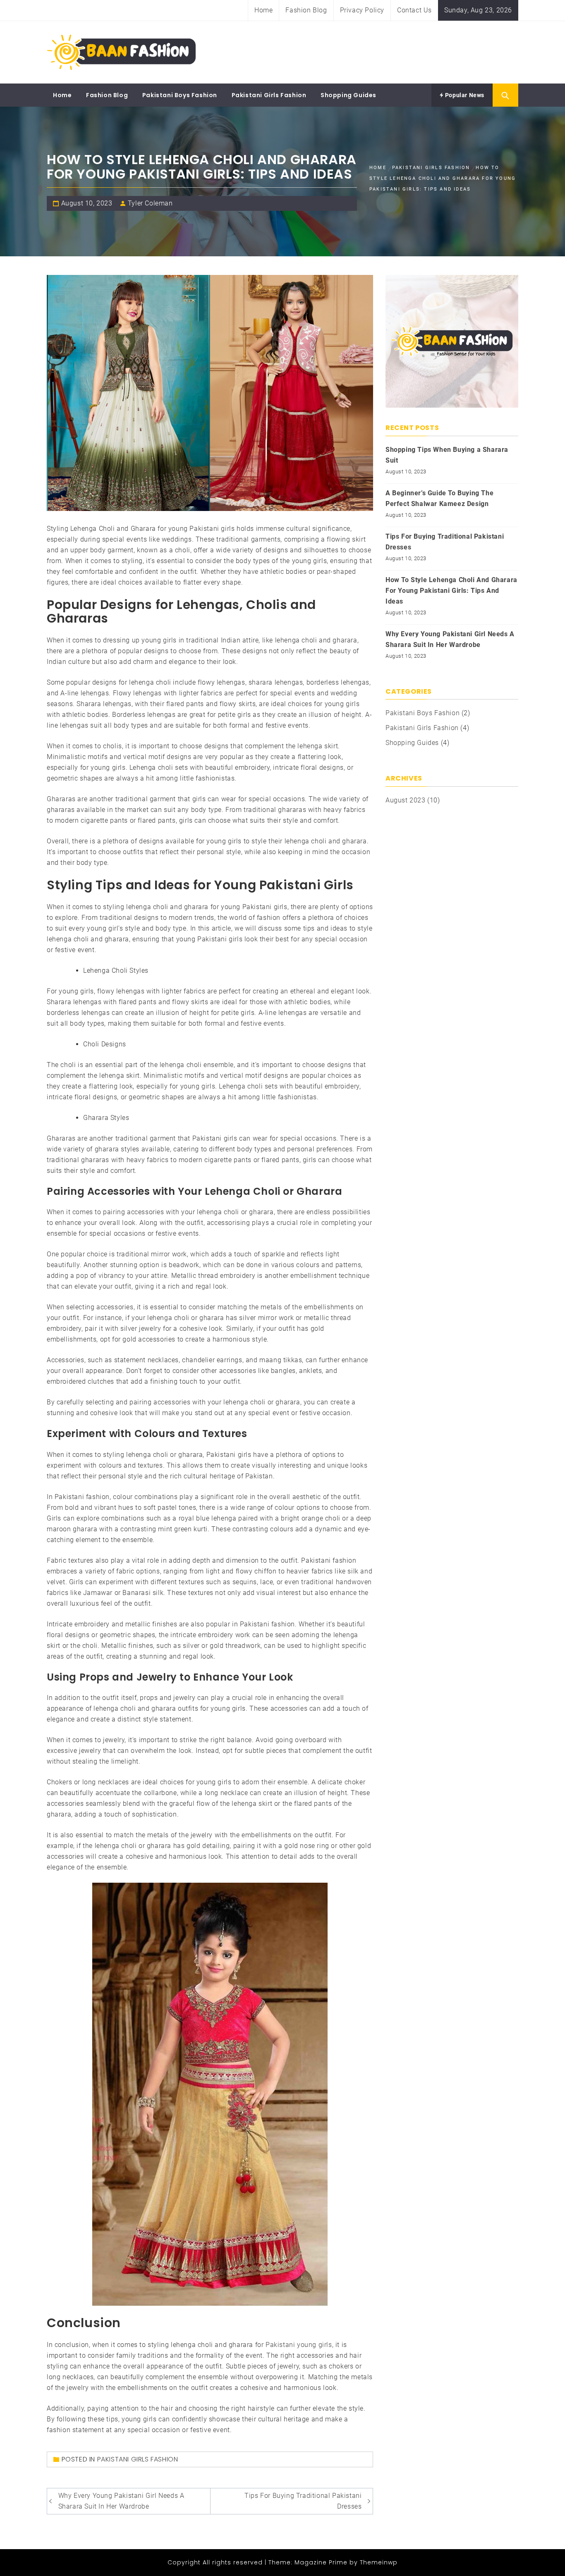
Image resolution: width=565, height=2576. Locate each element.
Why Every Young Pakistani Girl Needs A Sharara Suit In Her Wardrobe (121, 2501)
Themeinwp (379, 2562)
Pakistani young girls (299, 2345)
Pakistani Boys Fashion (180, 95)
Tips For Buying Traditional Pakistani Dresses (303, 2501)
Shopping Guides (348, 95)
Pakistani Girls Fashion (269, 95)
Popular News (464, 95)
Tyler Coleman (150, 203)
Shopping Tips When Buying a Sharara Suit (447, 455)
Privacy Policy (362, 10)
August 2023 (406, 800)
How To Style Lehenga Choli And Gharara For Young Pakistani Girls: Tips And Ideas (451, 591)
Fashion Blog (306, 10)
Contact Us (414, 10)
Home (263, 10)
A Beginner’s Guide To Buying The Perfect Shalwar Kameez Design (439, 498)
